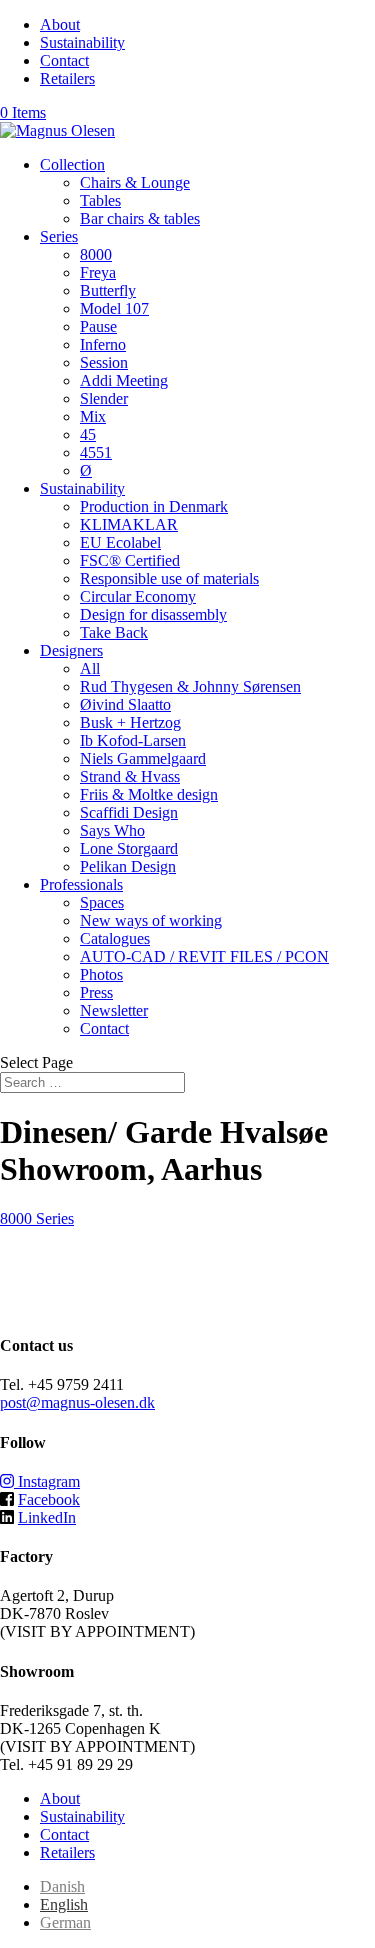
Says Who (112, 830)
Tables (100, 200)
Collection (72, 164)
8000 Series (37, 1218)
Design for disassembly (153, 614)
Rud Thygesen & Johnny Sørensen (190, 686)
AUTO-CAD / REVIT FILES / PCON (204, 956)
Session (104, 362)
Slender (104, 398)
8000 (96, 254)
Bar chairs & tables (140, 218)
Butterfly (108, 290)
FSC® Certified (130, 560)
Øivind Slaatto (125, 704)
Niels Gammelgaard (143, 758)
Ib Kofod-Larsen (133, 740)
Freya (98, 272)
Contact (64, 60)
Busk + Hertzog (130, 722)
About (60, 24)
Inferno (103, 344)
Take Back (114, 632)
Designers (71, 650)
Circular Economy (138, 596)
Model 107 (114, 308)
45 (88, 434)
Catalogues (115, 938)
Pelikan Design (128, 866)
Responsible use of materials (169, 578)
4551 (96, 452)
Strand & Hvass (130, 776)
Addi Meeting (124, 380)
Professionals (81, 884)
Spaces (102, 902)
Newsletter (114, 1010)
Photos (101, 974)
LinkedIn (47, 1517)
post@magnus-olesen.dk (77, 1402)
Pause (98, 326)
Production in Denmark (154, 506)
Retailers (67, 78)
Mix (93, 416)
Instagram (47, 1481)
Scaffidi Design (129, 812)
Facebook (49, 1499)
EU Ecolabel (120, 542)
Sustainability (82, 42)
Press (96, 992)
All (90, 668)
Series (59, 236)
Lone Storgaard (129, 848)
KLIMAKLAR (129, 524)
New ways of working (151, 920)
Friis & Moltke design (149, 794)
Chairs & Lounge (135, 182)
